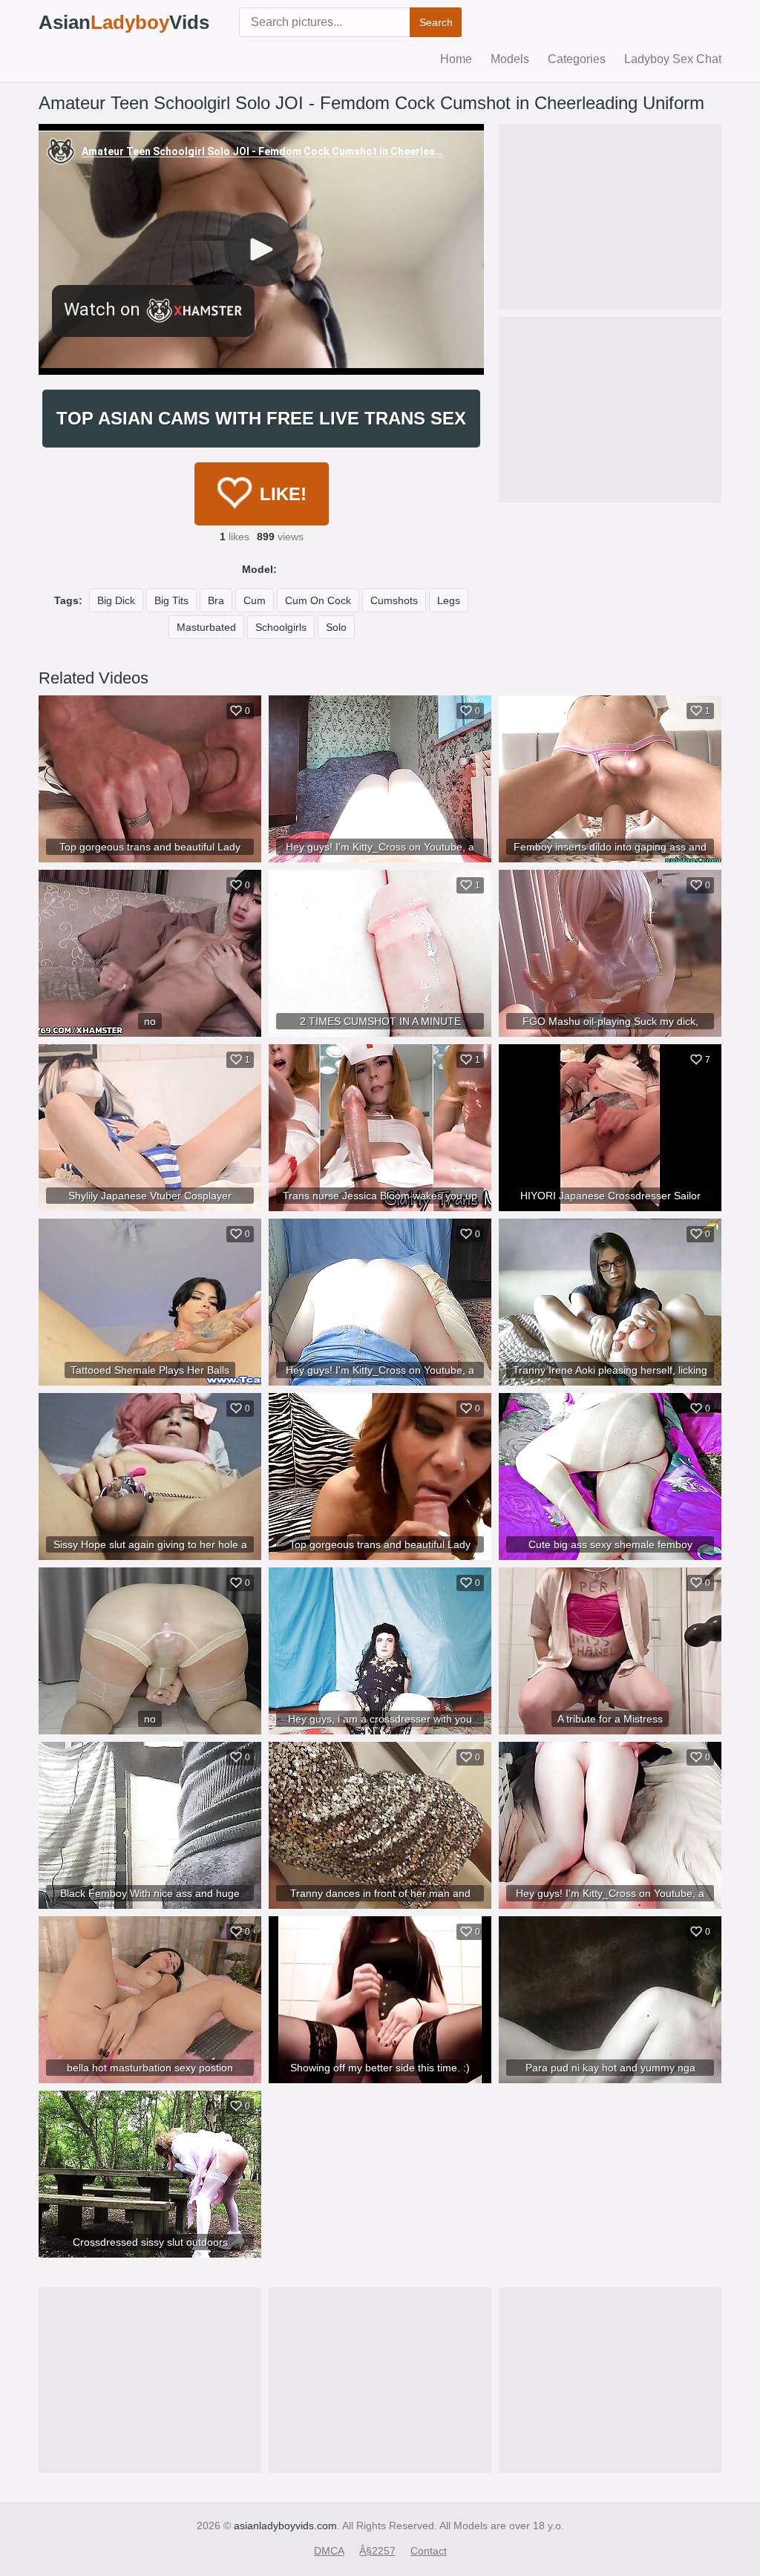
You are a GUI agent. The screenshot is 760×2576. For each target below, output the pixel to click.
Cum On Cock (318, 600)
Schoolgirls (281, 627)
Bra (216, 600)
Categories (577, 59)
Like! (283, 494)
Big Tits (171, 600)
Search (436, 22)
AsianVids (124, 22)
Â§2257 (377, 2551)
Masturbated (206, 627)
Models (510, 59)
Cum (255, 600)
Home (456, 59)
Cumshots (394, 600)
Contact (429, 2551)
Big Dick (116, 600)
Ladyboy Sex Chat (673, 59)
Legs (449, 600)
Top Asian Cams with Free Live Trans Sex (261, 418)
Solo (336, 627)
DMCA (329, 2551)
